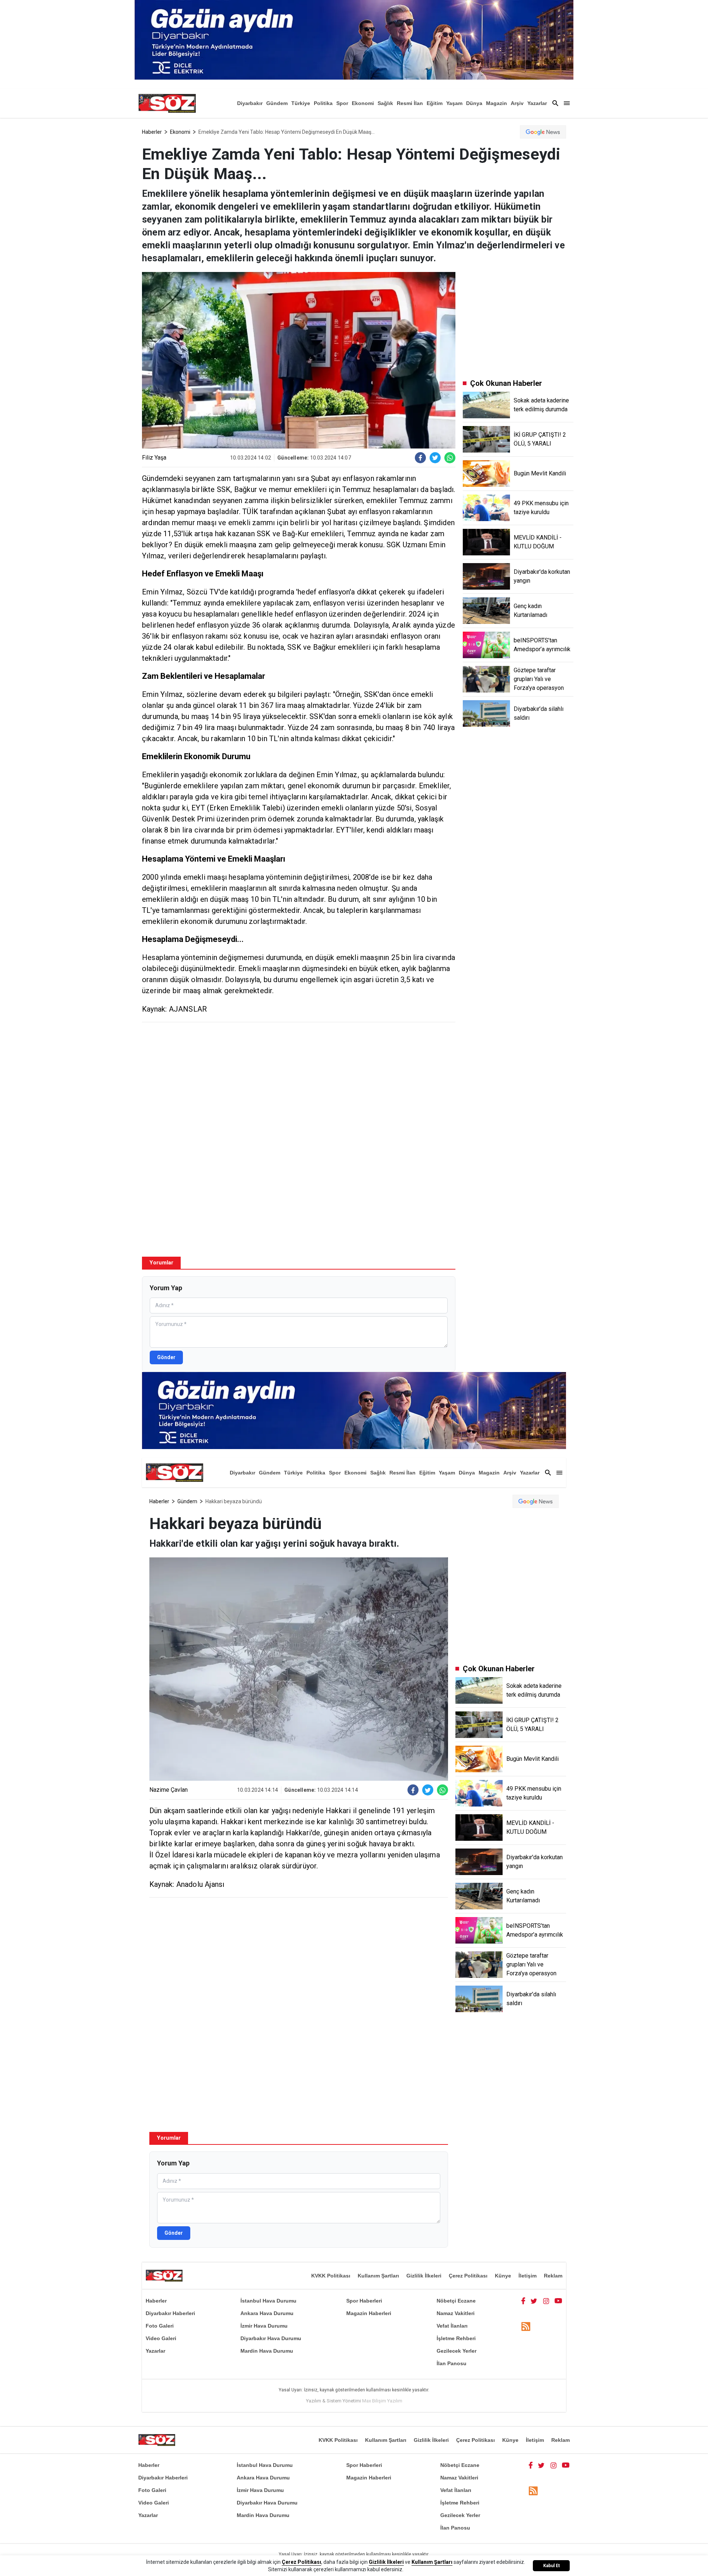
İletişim (527, 2276)
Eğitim (435, 103)
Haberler (152, 132)
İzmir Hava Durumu (264, 2326)
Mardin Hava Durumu (267, 2351)
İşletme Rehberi (456, 2338)
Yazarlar (537, 103)
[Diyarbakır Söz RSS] (526, 2326)
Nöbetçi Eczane (456, 2301)
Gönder (166, 1357)
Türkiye (301, 103)
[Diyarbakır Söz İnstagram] (546, 2301)
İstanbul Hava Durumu (268, 2301)
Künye (503, 2276)
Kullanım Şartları (378, 2276)
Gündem (277, 103)
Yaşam (454, 103)
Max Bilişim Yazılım (382, 2401)
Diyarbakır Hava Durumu (271, 2338)
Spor (342, 103)
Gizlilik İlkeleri (424, 2276)
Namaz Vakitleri (456, 2313)
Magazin (497, 103)
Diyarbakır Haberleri (170, 2313)
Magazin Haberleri (369, 2313)
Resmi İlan (410, 103)
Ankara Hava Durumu (267, 2313)
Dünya (474, 103)
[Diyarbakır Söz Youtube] (558, 2301)
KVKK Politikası (331, 2276)
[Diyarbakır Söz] (167, 103)
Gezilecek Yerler (457, 2351)
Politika (323, 103)
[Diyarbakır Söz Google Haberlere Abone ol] (543, 132)
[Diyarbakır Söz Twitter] (534, 2301)
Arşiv (517, 103)
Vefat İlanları (452, 2326)
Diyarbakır (250, 103)
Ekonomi (363, 103)
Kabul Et (551, 2566)
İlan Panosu (452, 2363)
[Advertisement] (299, 1081)
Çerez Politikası (468, 2276)
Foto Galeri (160, 2326)
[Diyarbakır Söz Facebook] (523, 2301)
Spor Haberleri (364, 2301)
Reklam (553, 2276)
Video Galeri (161, 2338)
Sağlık (385, 103)
